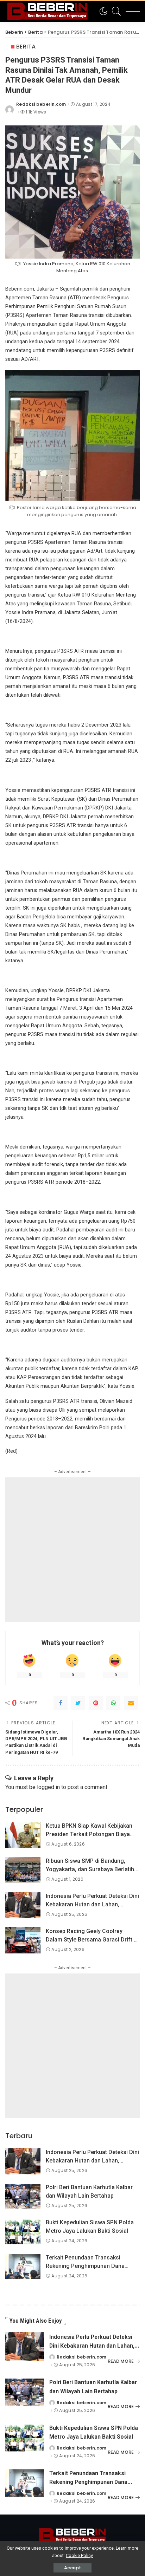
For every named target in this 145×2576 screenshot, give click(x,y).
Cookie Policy (79, 2555)
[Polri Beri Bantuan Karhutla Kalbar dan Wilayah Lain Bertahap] (23, 2196)
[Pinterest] (96, 1703)
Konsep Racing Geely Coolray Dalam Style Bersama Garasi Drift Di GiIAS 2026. (92, 1940)
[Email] (131, 1703)
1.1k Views (36, 112)
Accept (72, 2568)
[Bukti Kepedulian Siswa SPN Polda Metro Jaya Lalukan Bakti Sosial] (23, 2232)
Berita (26, 47)
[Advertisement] (72, 1550)
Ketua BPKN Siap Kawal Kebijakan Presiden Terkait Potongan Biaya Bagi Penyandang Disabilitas (89, 1834)
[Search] (115, 11)
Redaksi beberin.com (41, 104)
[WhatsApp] (113, 1703)
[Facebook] (61, 1703)
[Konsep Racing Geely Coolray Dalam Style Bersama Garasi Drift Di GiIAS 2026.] (23, 1940)
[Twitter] (78, 1703)
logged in (48, 1787)
